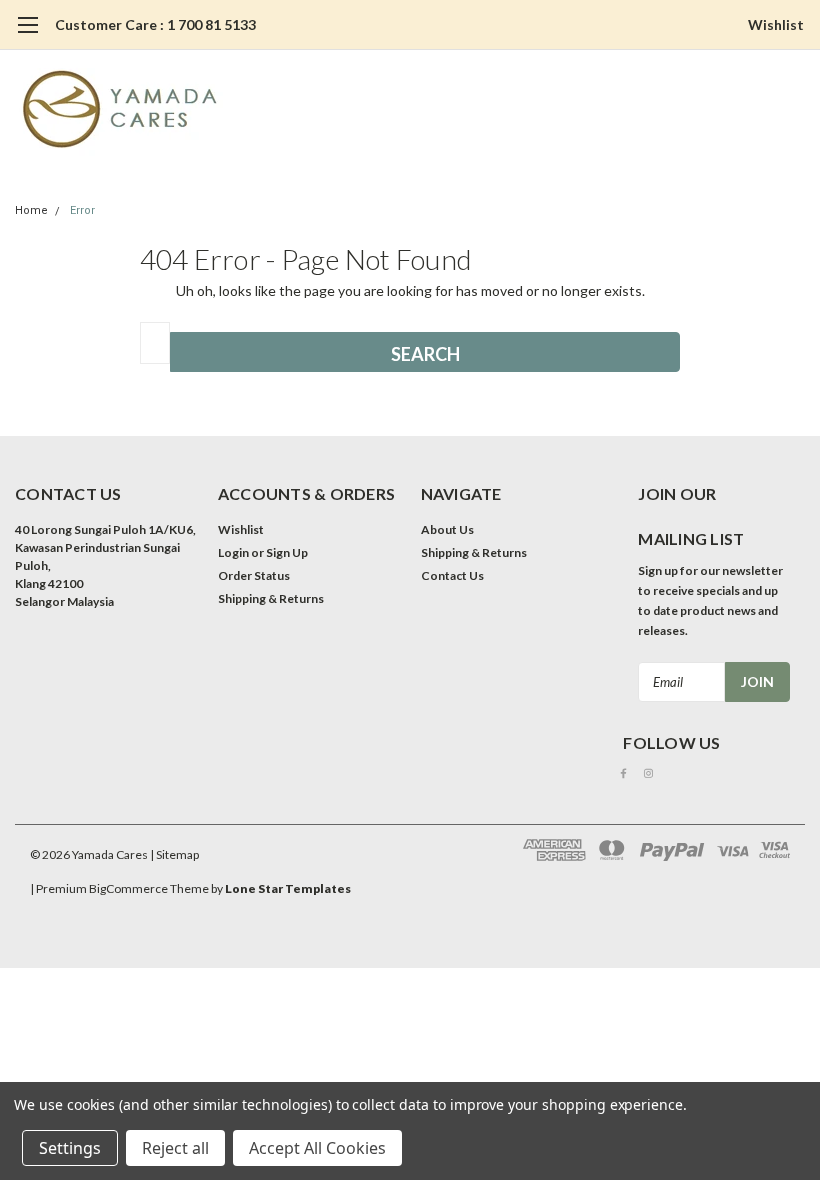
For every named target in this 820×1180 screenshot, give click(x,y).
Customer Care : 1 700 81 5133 (155, 24)
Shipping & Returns (271, 598)
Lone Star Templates (288, 888)
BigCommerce (128, 888)
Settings (70, 1148)
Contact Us (452, 575)
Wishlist (776, 24)
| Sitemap (174, 854)
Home (31, 210)
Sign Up (287, 552)
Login (233, 552)
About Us (447, 529)
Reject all (175, 1148)
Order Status (254, 575)
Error (82, 210)
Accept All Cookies (317, 1148)
